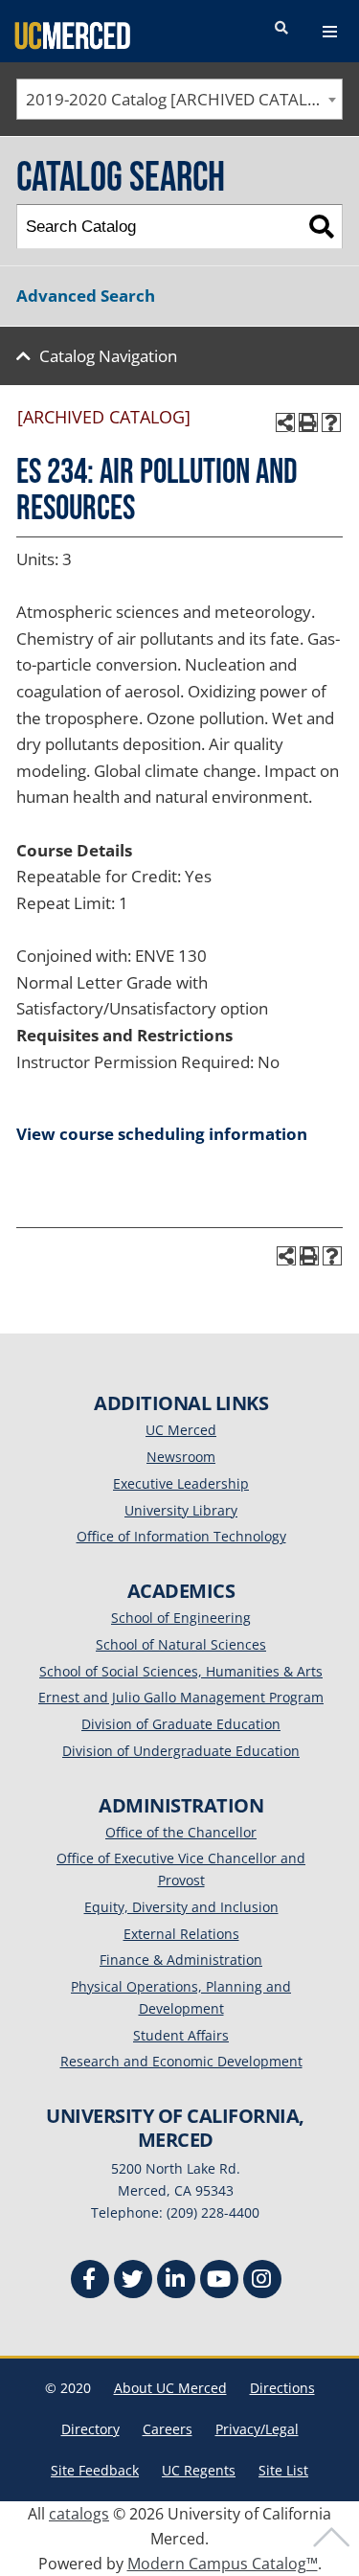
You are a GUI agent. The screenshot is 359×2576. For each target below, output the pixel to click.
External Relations (181, 1934)
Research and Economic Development (181, 2061)
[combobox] (179, 99)
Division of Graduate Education (181, 1724)
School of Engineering (181, 1618)
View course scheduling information (162, 1134)
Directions (282, 2388)
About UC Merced (170, 2388)
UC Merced (181, 1430)
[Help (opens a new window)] (331, 422)
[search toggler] (281, 29)
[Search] (321, 227)
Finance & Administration (181, 1960)
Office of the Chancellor (181, 1832)
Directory (90, 2429)
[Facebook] (90, 2281)
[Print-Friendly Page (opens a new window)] (308, 422)
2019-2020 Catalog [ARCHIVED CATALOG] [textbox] (181, 99)
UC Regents (199, 2470)
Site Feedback (95, 2470)
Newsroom (181, 1457)
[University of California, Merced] (72, 34)
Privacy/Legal (257, 2429)
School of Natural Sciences (181, 1644)
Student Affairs (181, 2035)
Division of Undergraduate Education (181, 1751)
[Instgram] (262, 2281)
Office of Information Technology (181, 1536)
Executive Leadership (181, 1483)
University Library (181, 1510)
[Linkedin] (176, 2281)
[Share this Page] (285, 422)
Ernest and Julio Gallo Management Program (181, 1697)
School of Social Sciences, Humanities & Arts (181, 1671)
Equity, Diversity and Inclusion (181, 1907)
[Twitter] (133, 2281)
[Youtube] (219, 2281)
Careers (168, 2429)
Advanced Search (86, 296)
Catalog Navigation (108, 356)
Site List (283, 2470)
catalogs (79, 2514)
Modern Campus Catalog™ (223, 2564)
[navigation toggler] (330, 32)
